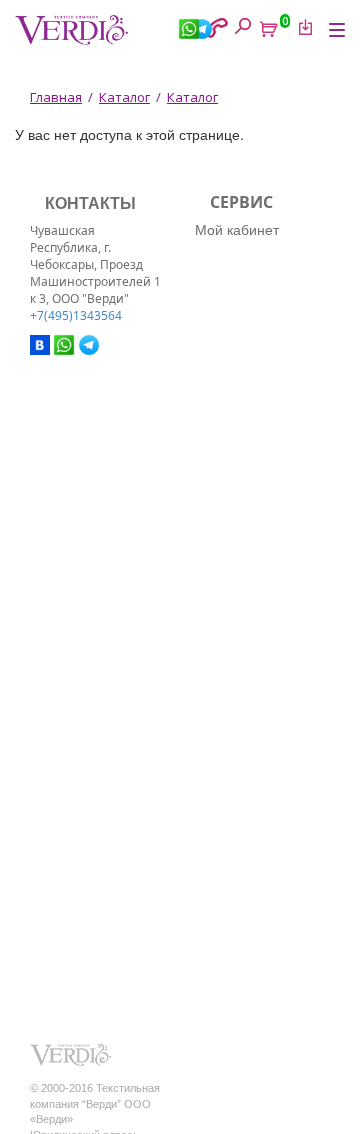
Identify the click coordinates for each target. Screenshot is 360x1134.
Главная (56, 97)
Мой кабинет (237, 229)
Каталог (124, 97)
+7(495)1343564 (76, 315)
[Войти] (302, 27)
